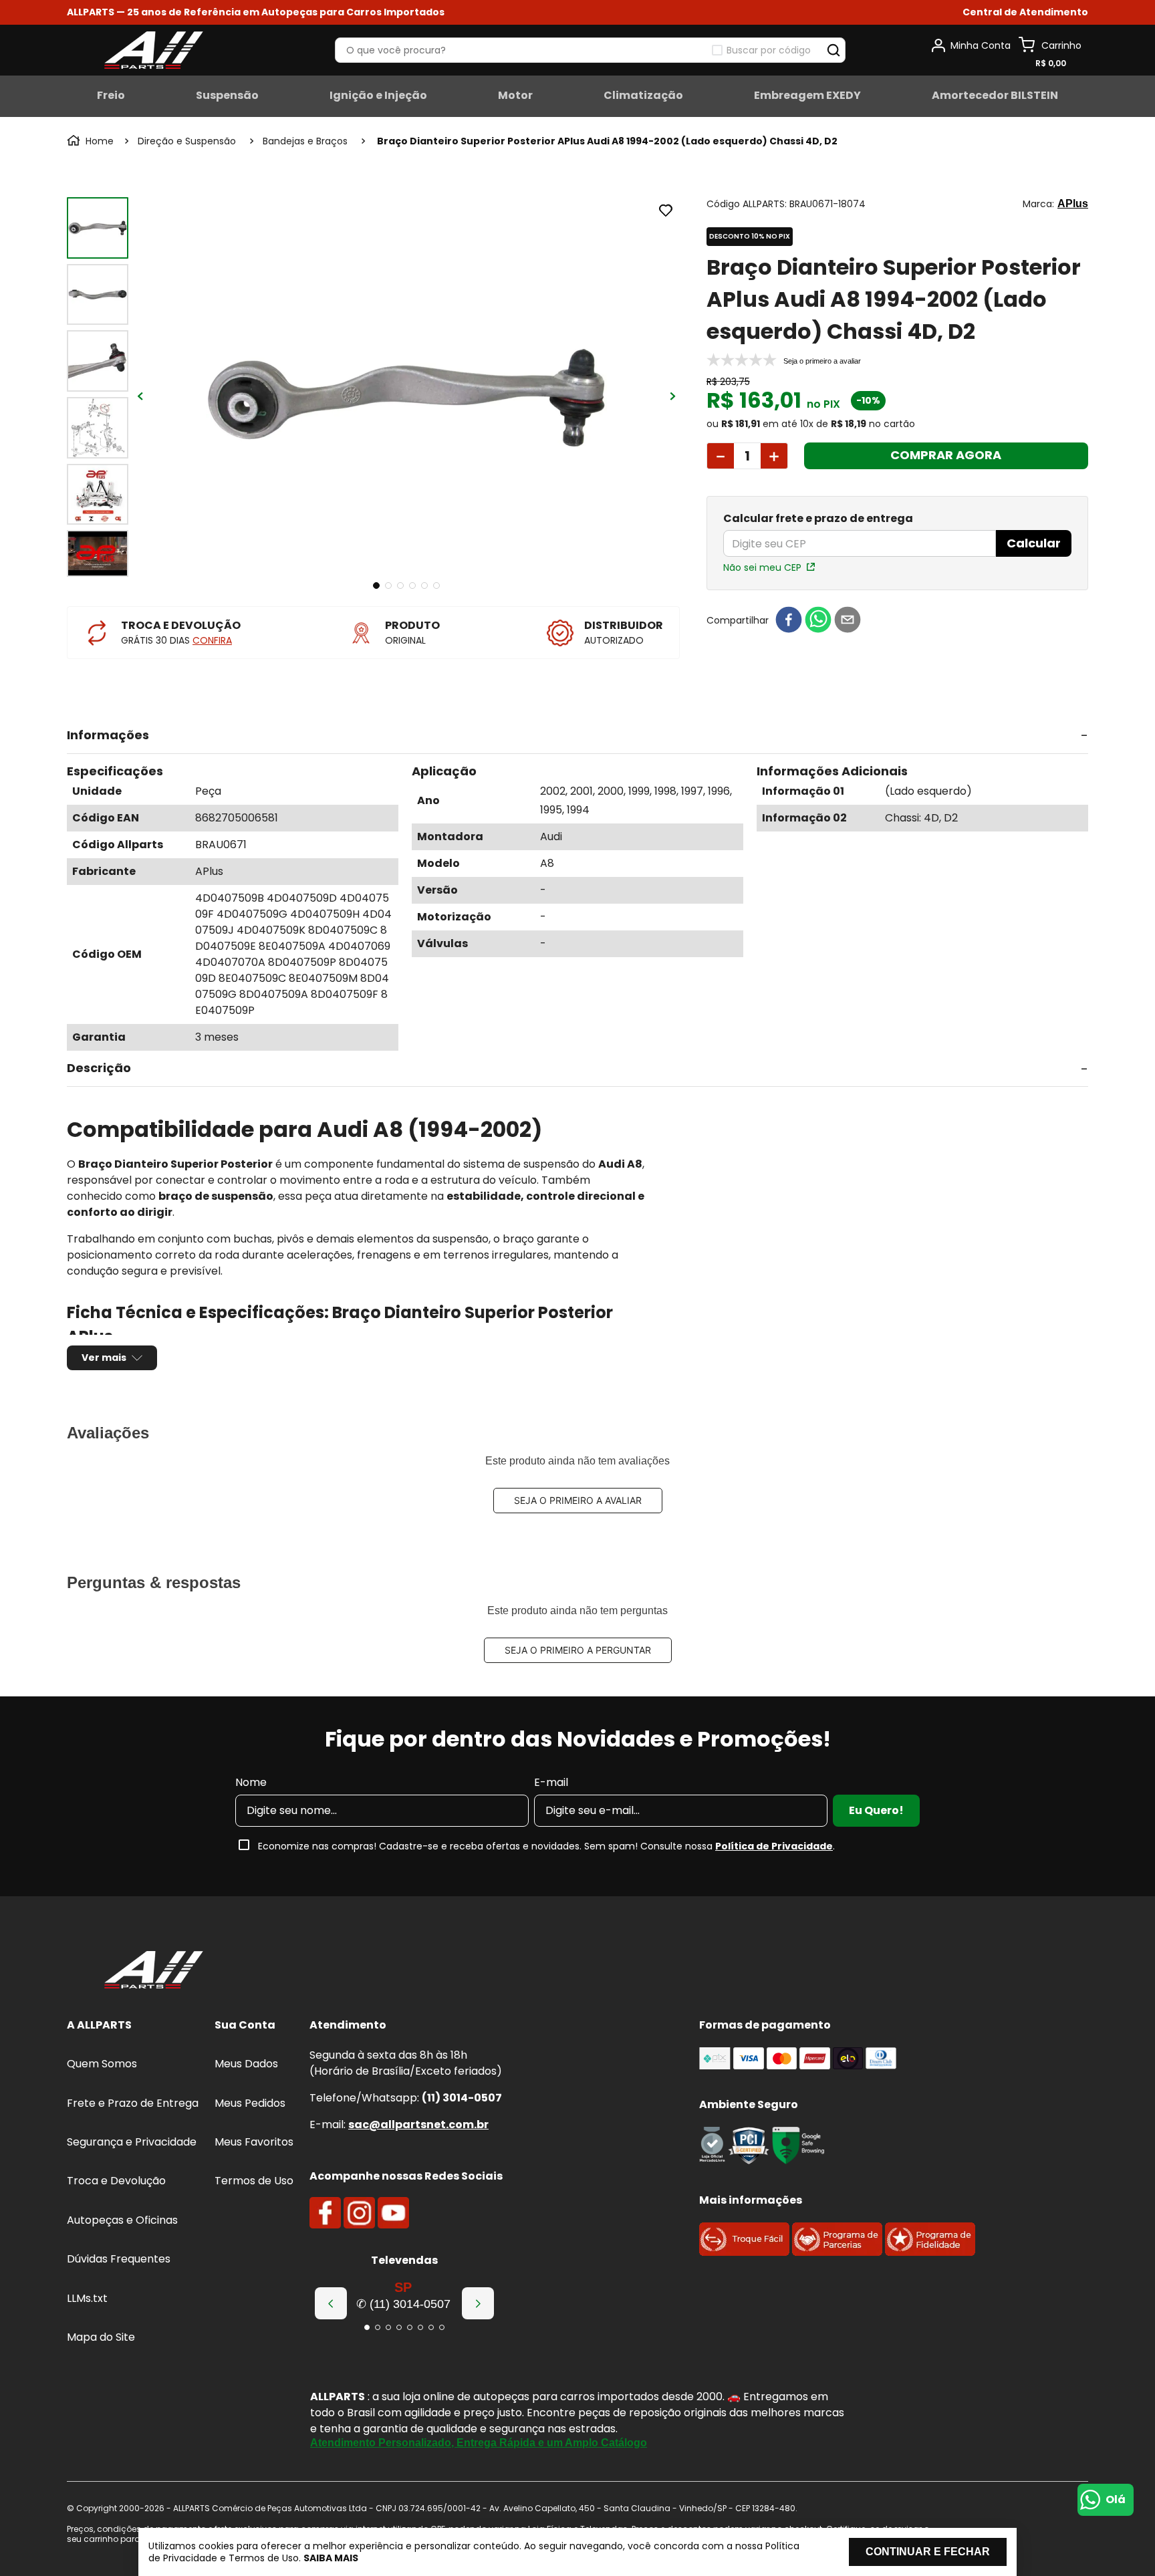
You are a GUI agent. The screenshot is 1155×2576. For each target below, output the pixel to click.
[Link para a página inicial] (92, 141)
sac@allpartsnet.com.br (418, 2124)
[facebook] (789, 621)
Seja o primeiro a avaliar (578, 1500)
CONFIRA (212, 640)
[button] (1025, 12)
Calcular (1034, 543)
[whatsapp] (818, 621)
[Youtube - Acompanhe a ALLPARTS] (393, 2213)
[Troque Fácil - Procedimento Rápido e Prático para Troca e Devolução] (744, 2252)
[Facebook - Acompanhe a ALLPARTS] (325, 2213)
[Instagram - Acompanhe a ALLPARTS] (359, 2213)
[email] (848, 621)
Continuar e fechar (928, 2552)
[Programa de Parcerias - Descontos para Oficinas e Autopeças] (837, 2252)
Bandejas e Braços (305, 141)
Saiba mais (331, 2558)
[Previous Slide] (331, 2303)
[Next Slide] (478, 2303)
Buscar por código (769, 50)
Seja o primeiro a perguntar (578, 1650)
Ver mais (104, 1358)
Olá (1116, 2499)
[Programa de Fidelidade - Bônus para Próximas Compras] (930, 2252)
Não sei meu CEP (762, 567)
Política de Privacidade (774, 1846)
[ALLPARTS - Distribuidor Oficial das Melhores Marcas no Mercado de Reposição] (154, 1971)
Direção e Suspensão (187, 141)
